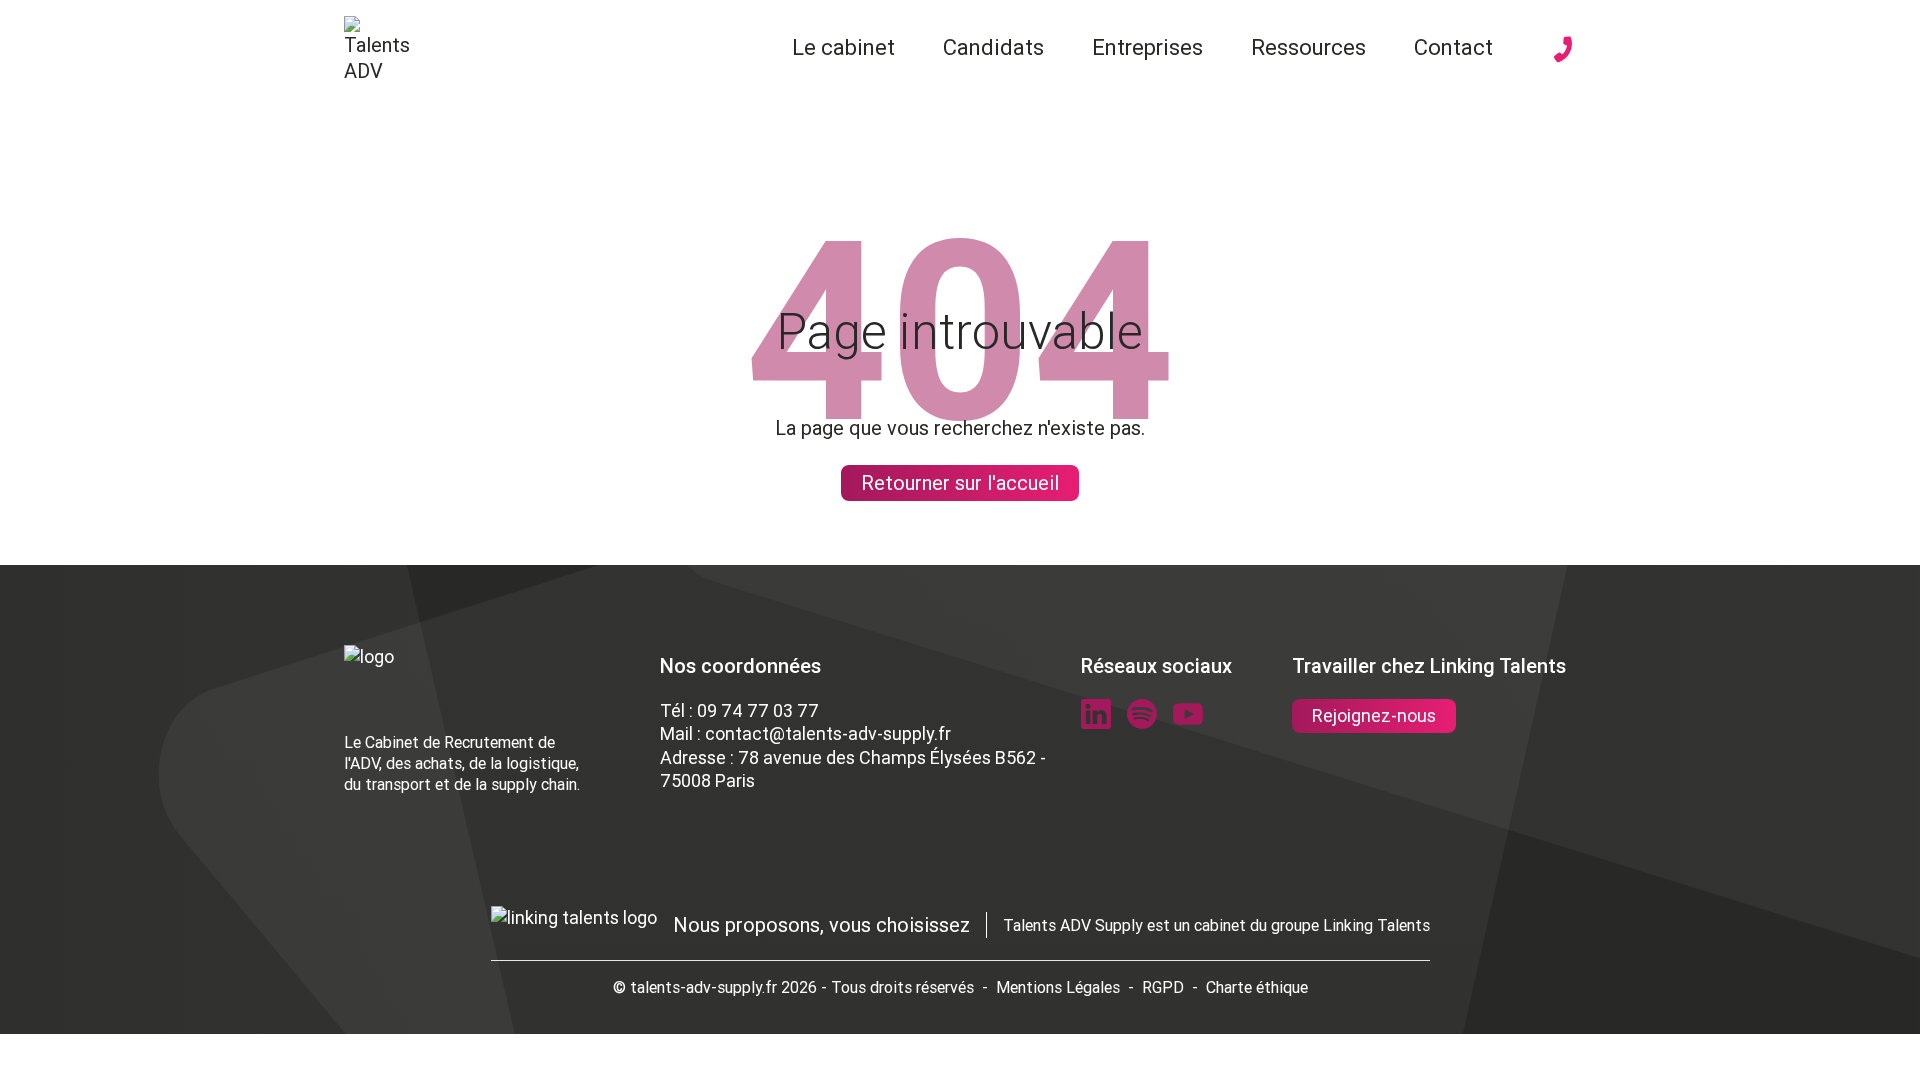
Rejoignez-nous (1374, 715)
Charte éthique (1257, 987)
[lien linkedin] (1096, 714)
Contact (1453, 47)
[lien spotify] (1142, 714)
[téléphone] (1563, 49)
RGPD (1163, 987)
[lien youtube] (1188, 714)
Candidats (993, 47)
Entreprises (1147, 47)
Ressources (1308, 47)
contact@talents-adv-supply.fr (828, 733)
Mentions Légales (1058, 987)
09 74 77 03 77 (758, 710)
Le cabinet (843, 47)
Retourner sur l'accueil (960, 482)
